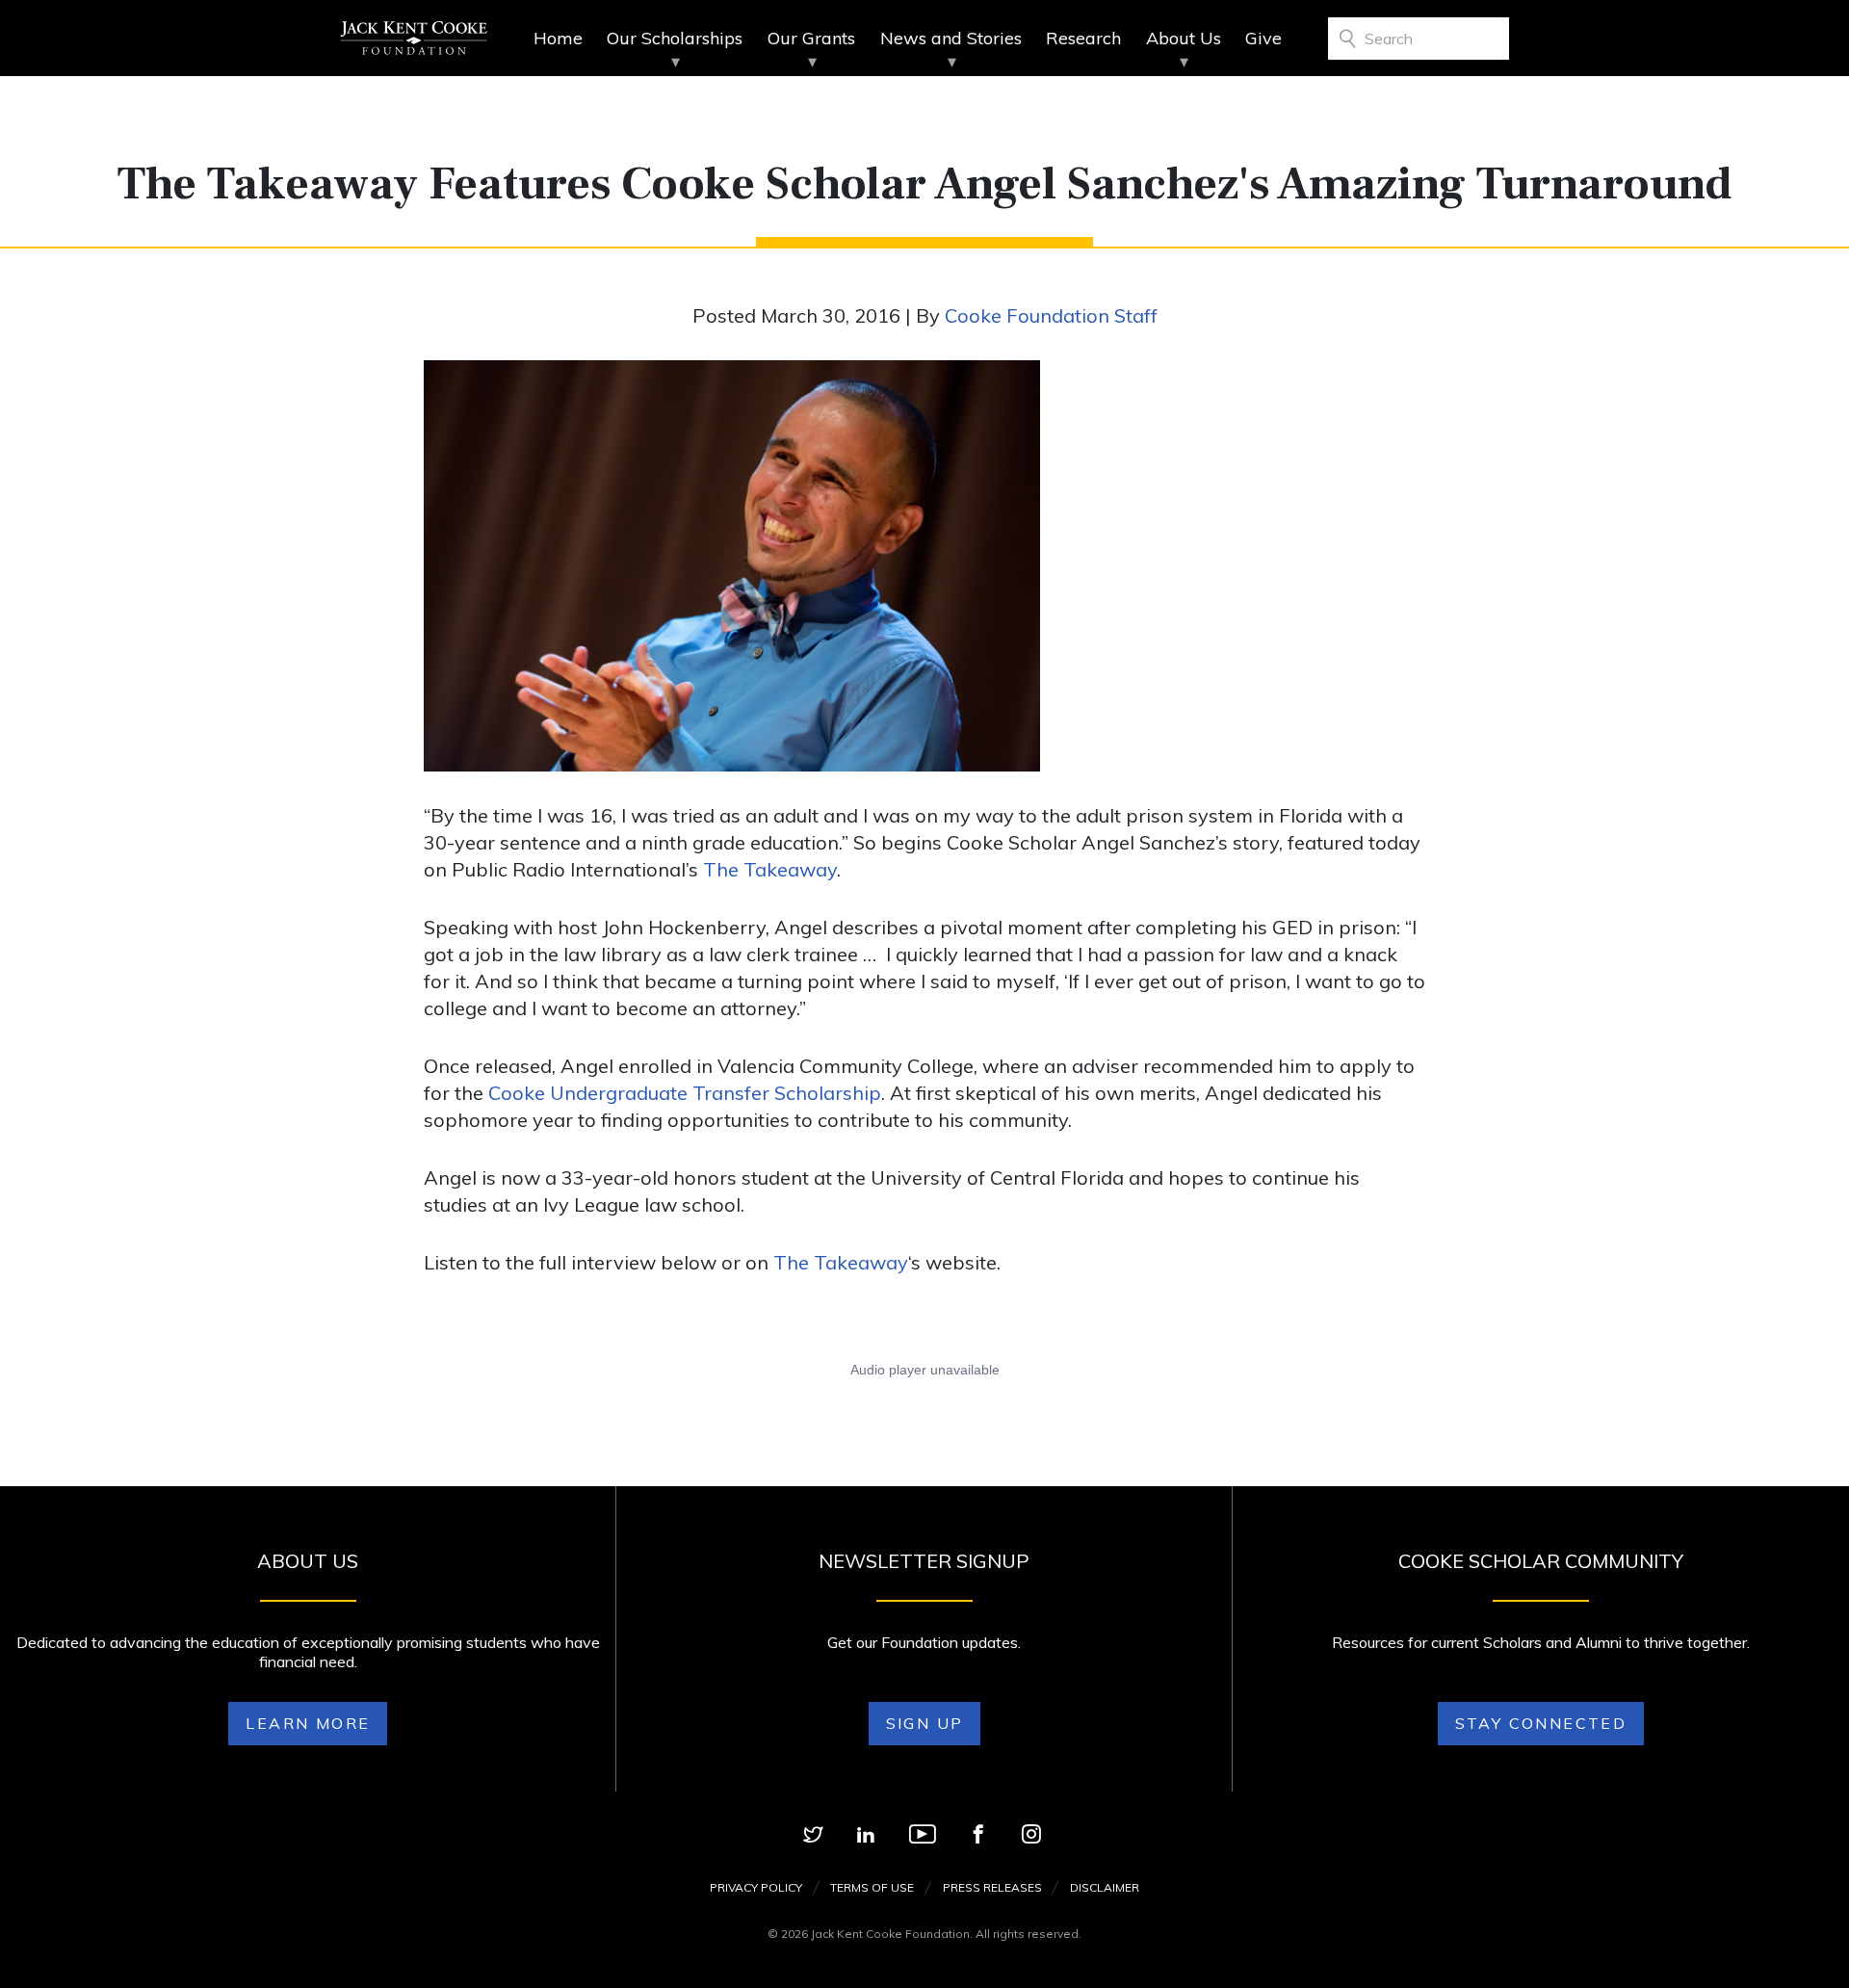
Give (1263, 38)
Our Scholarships (675, 38)
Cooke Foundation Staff (1051, 315)
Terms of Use (872, 1887)
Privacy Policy (756, 1887)
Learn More (308, 1723)
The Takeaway (770, 869)
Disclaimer (1105, 1887)
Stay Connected (1541, 1723)
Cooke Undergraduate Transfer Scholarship (685, 1093)
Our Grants (811, 38)
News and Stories (951, 38)
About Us (1184, 38)
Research (1083, 38)
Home (558, 38)
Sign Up (925, 1723)
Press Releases (992, 1887)
